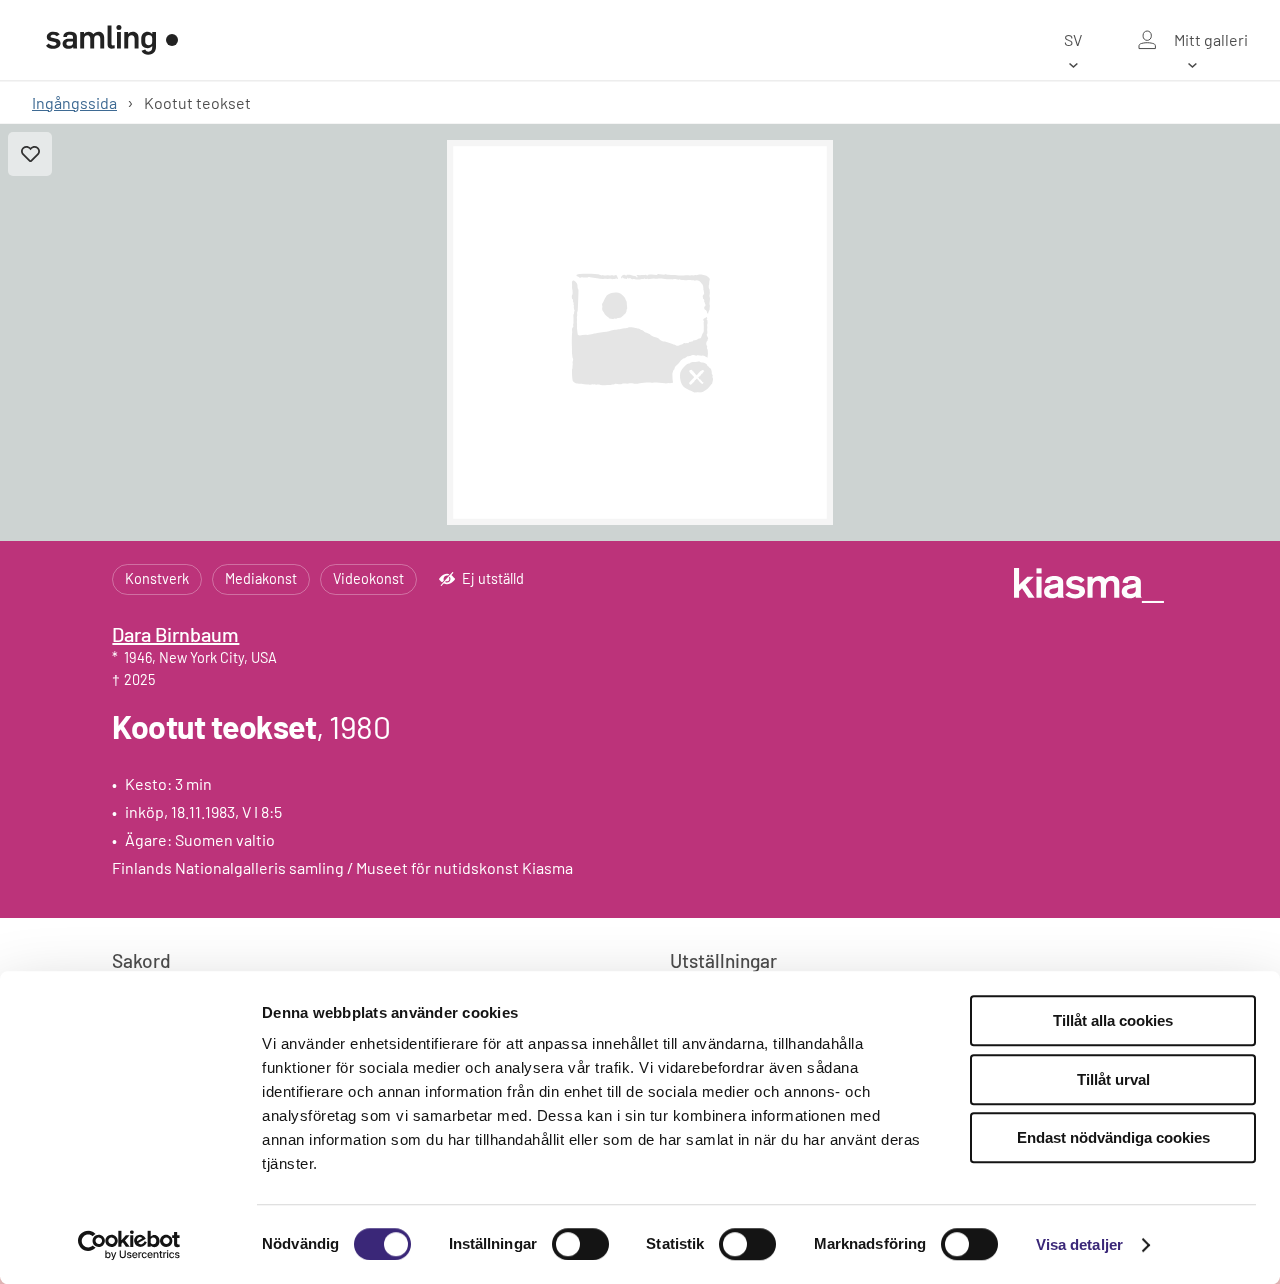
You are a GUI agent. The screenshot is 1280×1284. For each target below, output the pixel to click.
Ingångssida (74, 102)
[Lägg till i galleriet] (30, 154)
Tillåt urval (1113, 1079)
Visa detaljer (1079, 1244)
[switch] (580, 1244)
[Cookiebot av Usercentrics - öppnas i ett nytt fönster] (129, 1245)
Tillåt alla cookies (1113, 1020)
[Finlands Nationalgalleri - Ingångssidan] (112, 40)
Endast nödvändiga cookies (1113, 1137)
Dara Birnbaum (175, 634)
